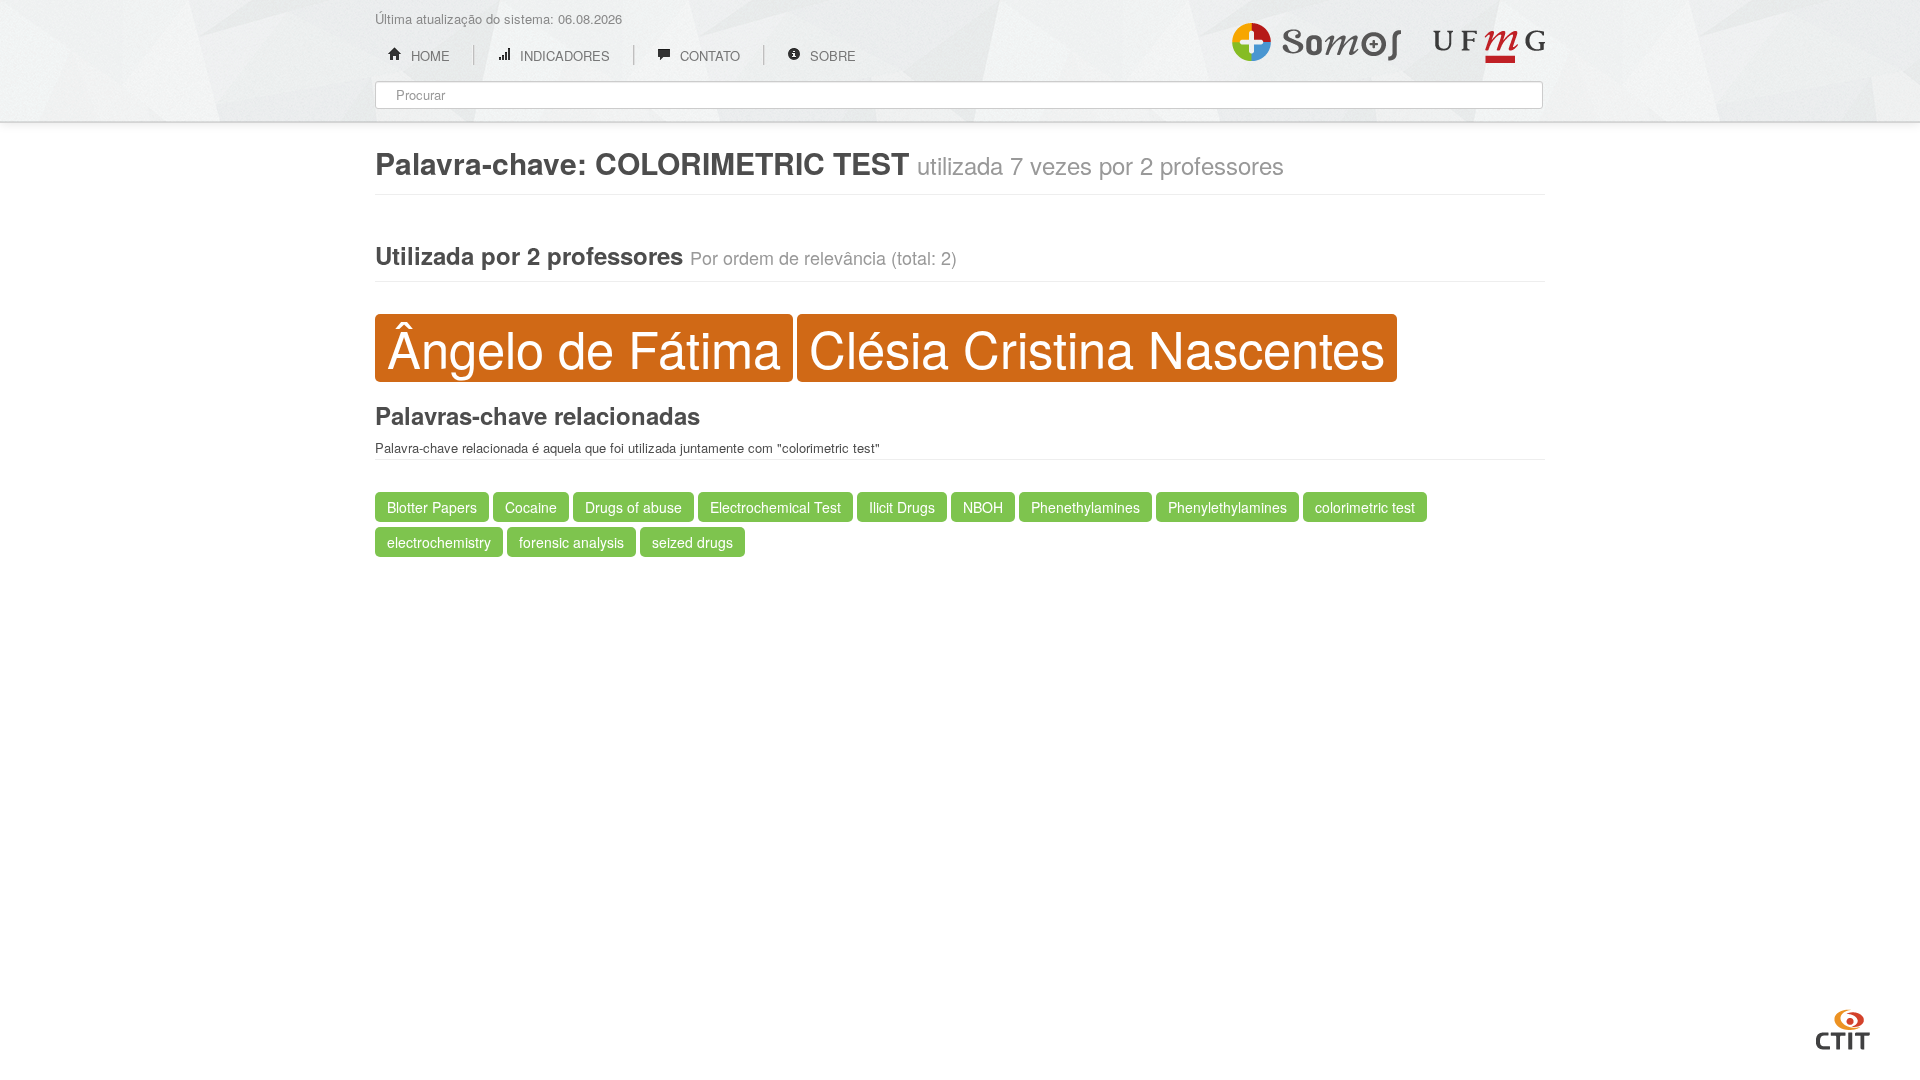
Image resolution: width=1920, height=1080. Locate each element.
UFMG (1489, 46)
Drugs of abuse (633, 507)
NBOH (983, 507)
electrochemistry (439, 542)
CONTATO (708, 55)
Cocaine (531, 507)
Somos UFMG (1316, 38)
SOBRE (831, 55)
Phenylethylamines (1227, 507)
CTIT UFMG (1843, 1027)
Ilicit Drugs (902, 507)
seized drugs (692, 542)
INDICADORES (563, 55)
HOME (428, 55)
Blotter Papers (432, 507)
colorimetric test (1365, 507)
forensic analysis (571, 542)
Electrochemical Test (775, 507)
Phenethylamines (1085, 507)
